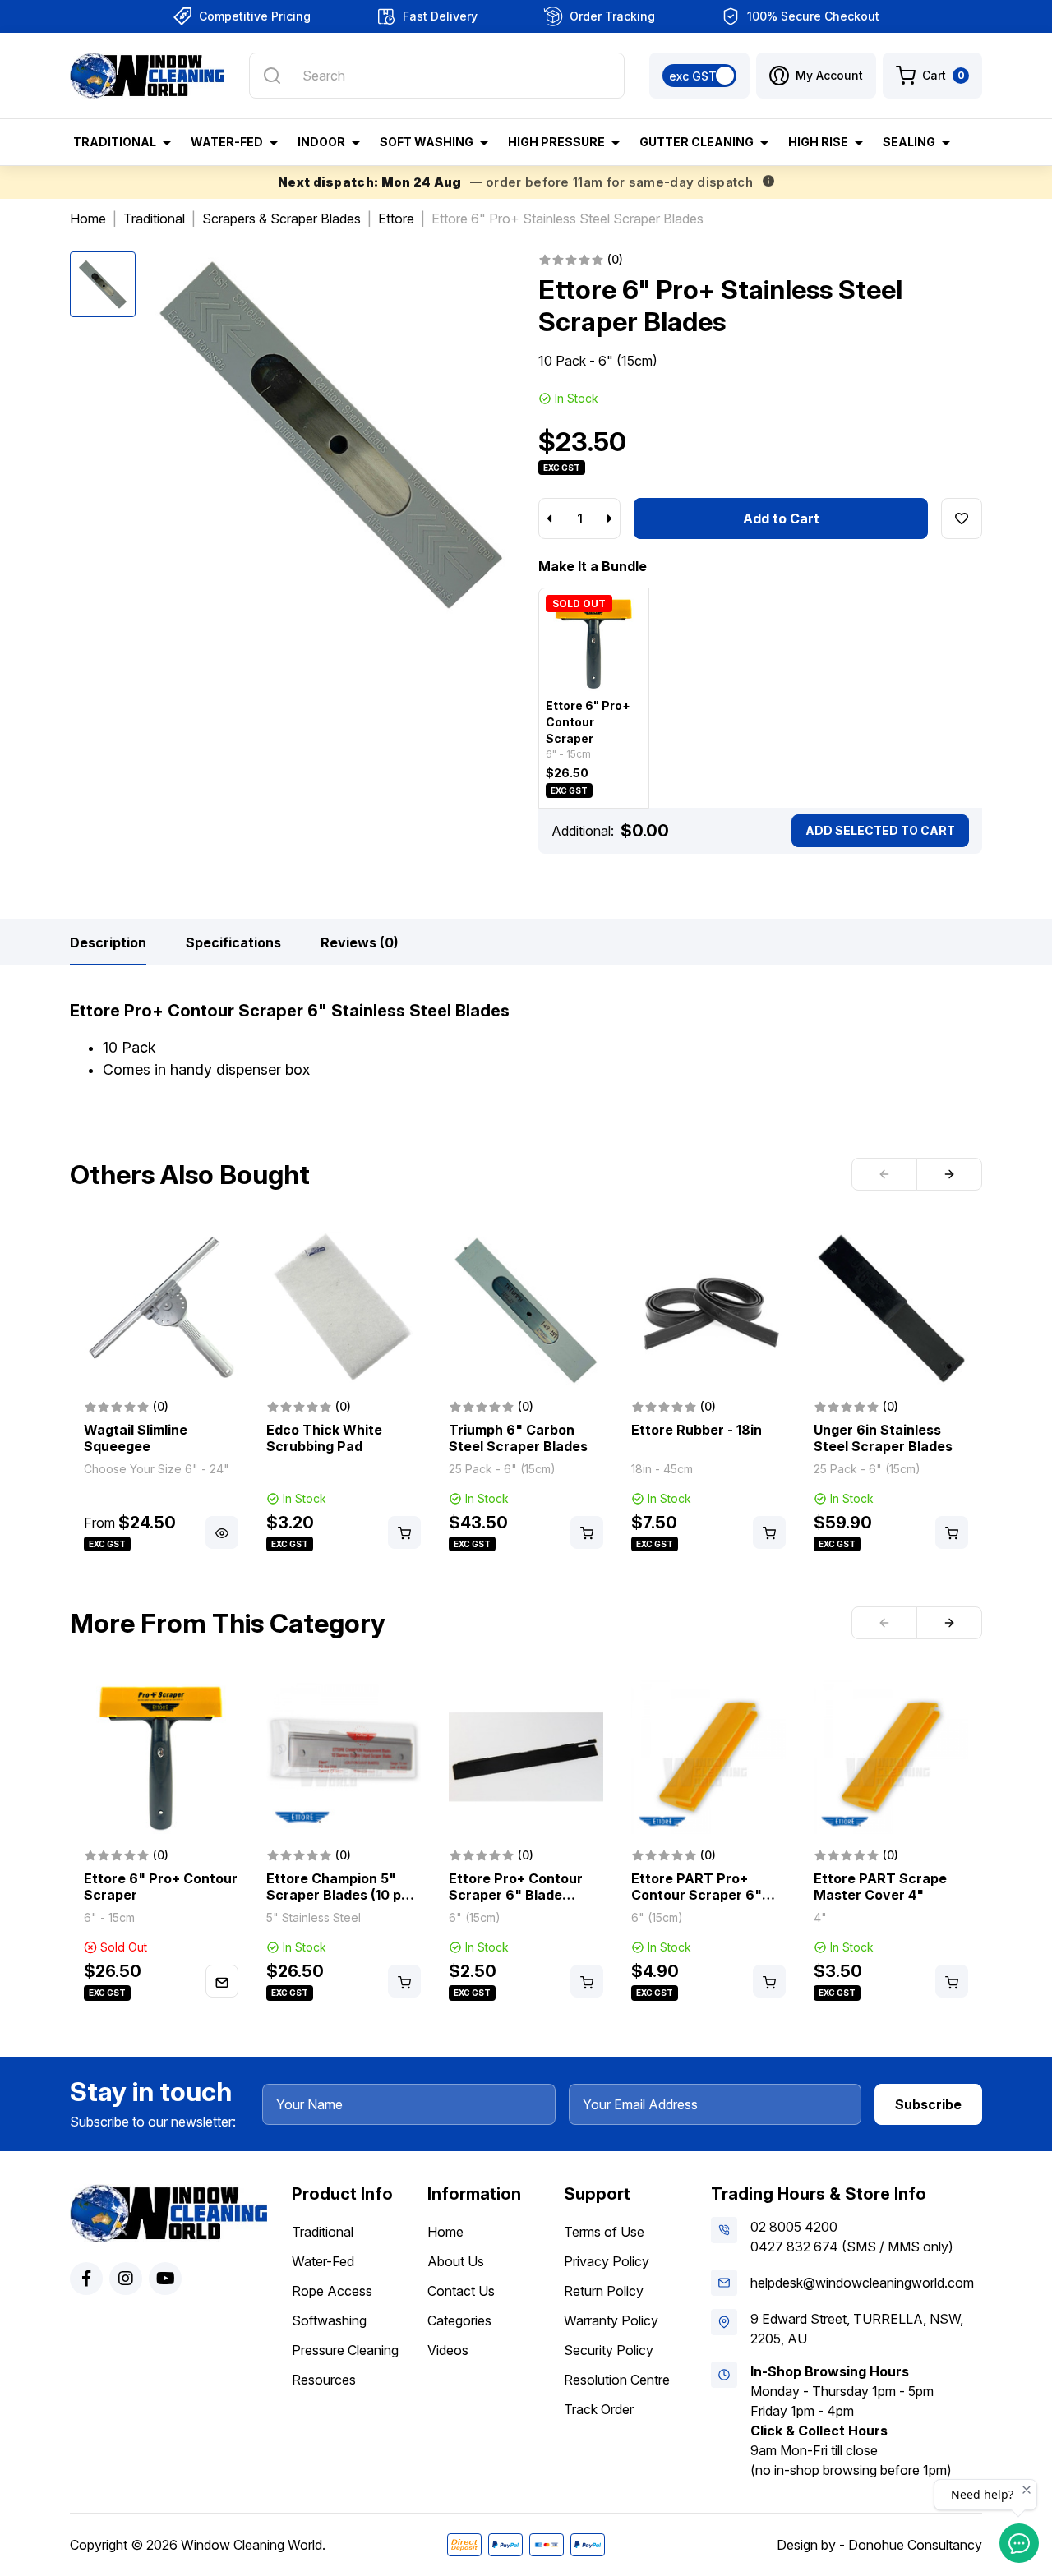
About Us (456, 2261)
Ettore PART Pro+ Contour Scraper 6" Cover (697, 1895)
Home (445, 2232)
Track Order (599, 2409)
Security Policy (609, 2350)
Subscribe (928, 2104)
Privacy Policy (607, 2261)
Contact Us (461, 2291)
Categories (459, 2320)
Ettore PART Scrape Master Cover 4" (880, 1887)
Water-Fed (323, 2261)
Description (108, 942)
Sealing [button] (909, 142)
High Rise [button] (818, 142)
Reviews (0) (360, 942)
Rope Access (332, 2291)
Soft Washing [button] (427, 142)
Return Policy (604, 2291)
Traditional (323, 2232)
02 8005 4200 (794, 2227)
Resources (324, 2380)
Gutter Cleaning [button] (697, 142)
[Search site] (272, 76)
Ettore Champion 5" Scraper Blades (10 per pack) (341, 1895)
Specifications (233, 942)
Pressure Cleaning (345, 2350)
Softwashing (329, 2320)
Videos (448, 2350)
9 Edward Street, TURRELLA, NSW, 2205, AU (857, 2329)
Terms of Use (604, 2232)
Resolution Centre (617, 2380)
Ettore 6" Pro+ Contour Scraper (588, 722)
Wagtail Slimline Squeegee (136, 1438)
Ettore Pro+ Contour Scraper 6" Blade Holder (516, 1895)
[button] (816, 76)
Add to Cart (781, 518)
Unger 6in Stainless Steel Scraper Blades (883, 1438)
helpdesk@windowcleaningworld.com (862, 2283)
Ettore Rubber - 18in (697, 1430)
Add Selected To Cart (880, 830)
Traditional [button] (115, 142)
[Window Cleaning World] (147, 76)
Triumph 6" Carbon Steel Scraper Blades (518, 1438)
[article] (161, 1393)
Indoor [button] (321, 142)
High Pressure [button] (556, 142)
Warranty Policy (611, 2320)
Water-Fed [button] (227, 142)
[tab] (108, 942)
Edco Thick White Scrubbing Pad (324, 1438)
